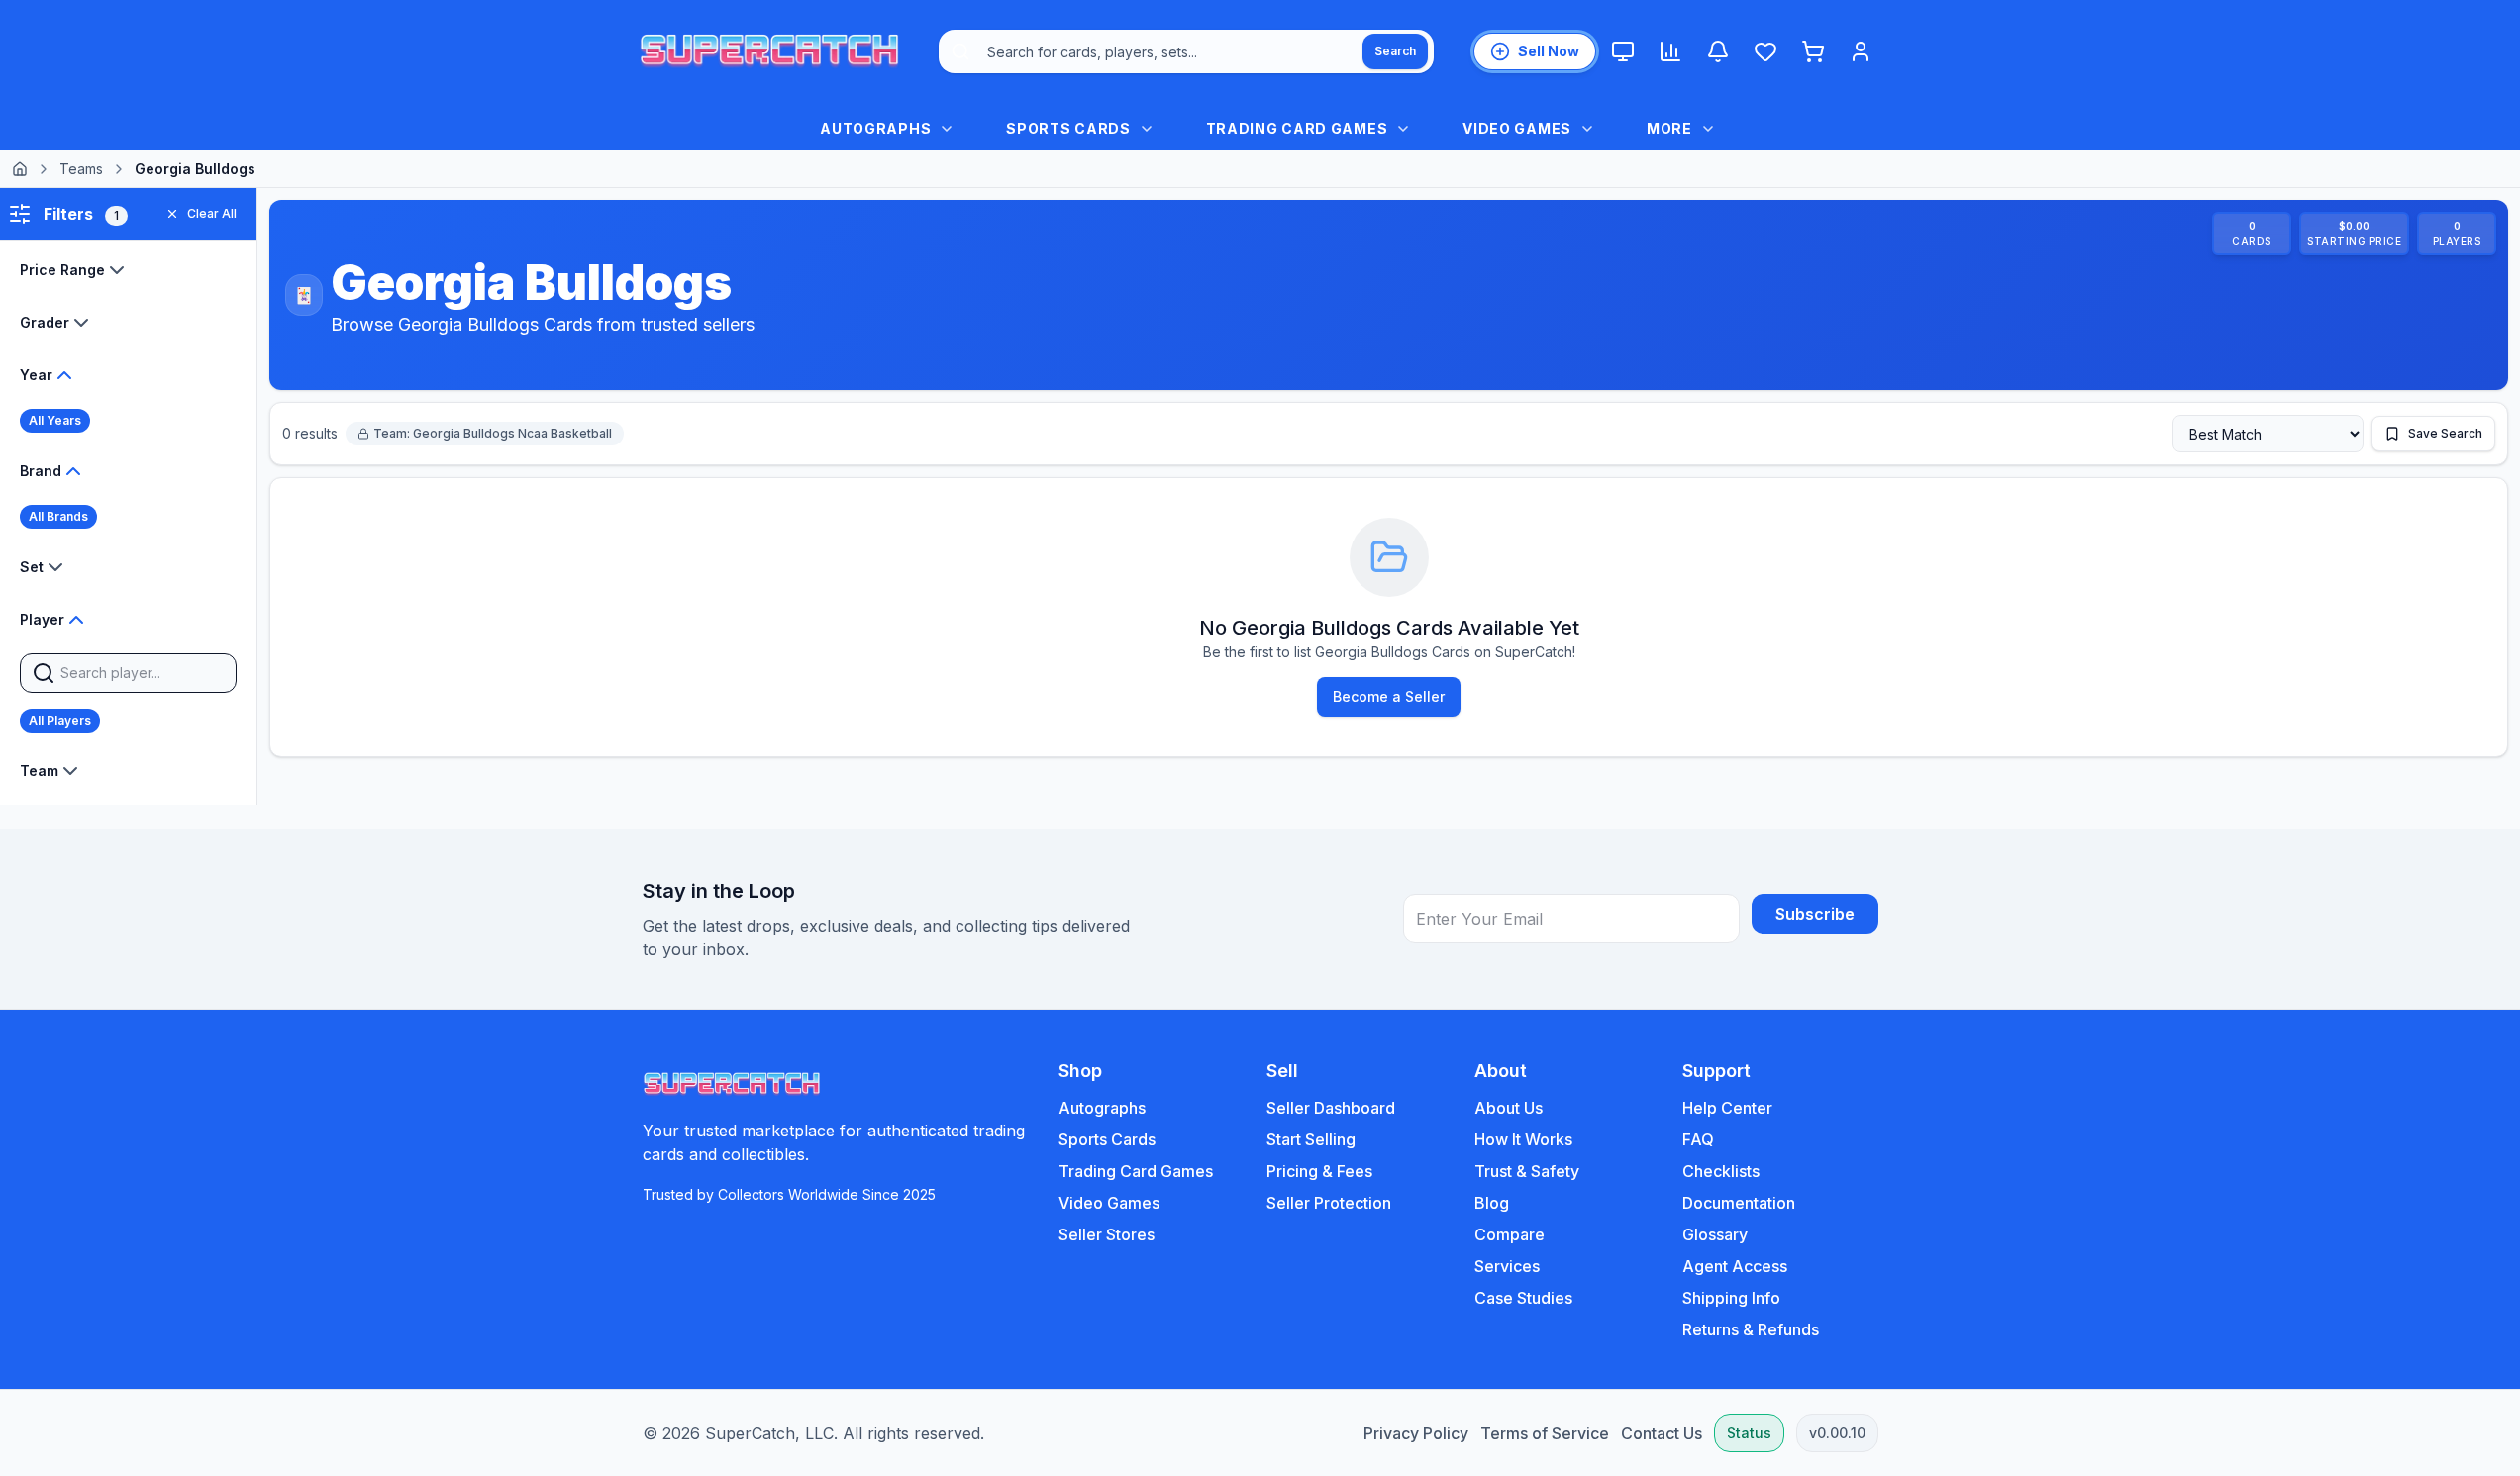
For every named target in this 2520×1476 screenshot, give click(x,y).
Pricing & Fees (1319, 1171)
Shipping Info (1731, 1298)
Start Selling (1311, 1139)
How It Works (1523, 1139)
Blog (1492, 1203)
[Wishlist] (1765, 51)
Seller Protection (1329, 1203)
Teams (81, 169)
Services (1507, 1266)
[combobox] (1186, 51)
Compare (1510, 1234)
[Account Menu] (1861, 51)
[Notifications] (1718, 51)
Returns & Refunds (1751, 1329)
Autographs (1102, 1108)
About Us (1509, 1108)
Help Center (1727, 1108)
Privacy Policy (1416, 1433)
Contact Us (1662, 1433)
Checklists (1721, 1171)
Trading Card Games (1136, 1171)
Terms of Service (1545, 1433)
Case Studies (1523, 1298)
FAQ (1698, 1139)
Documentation (1739, 1203)
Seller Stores (1107, 1234)
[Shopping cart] (1813, 51)
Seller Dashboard (1331, 1108)
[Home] (20, 169)
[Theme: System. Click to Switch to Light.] (1623, 51)
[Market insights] (1670, 51)
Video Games (1109, 1203)
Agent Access (1735, 1266)
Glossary (1715, 1234)
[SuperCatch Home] (769, 51)
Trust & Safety (1527, 1171)
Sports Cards (1107, 1139)
